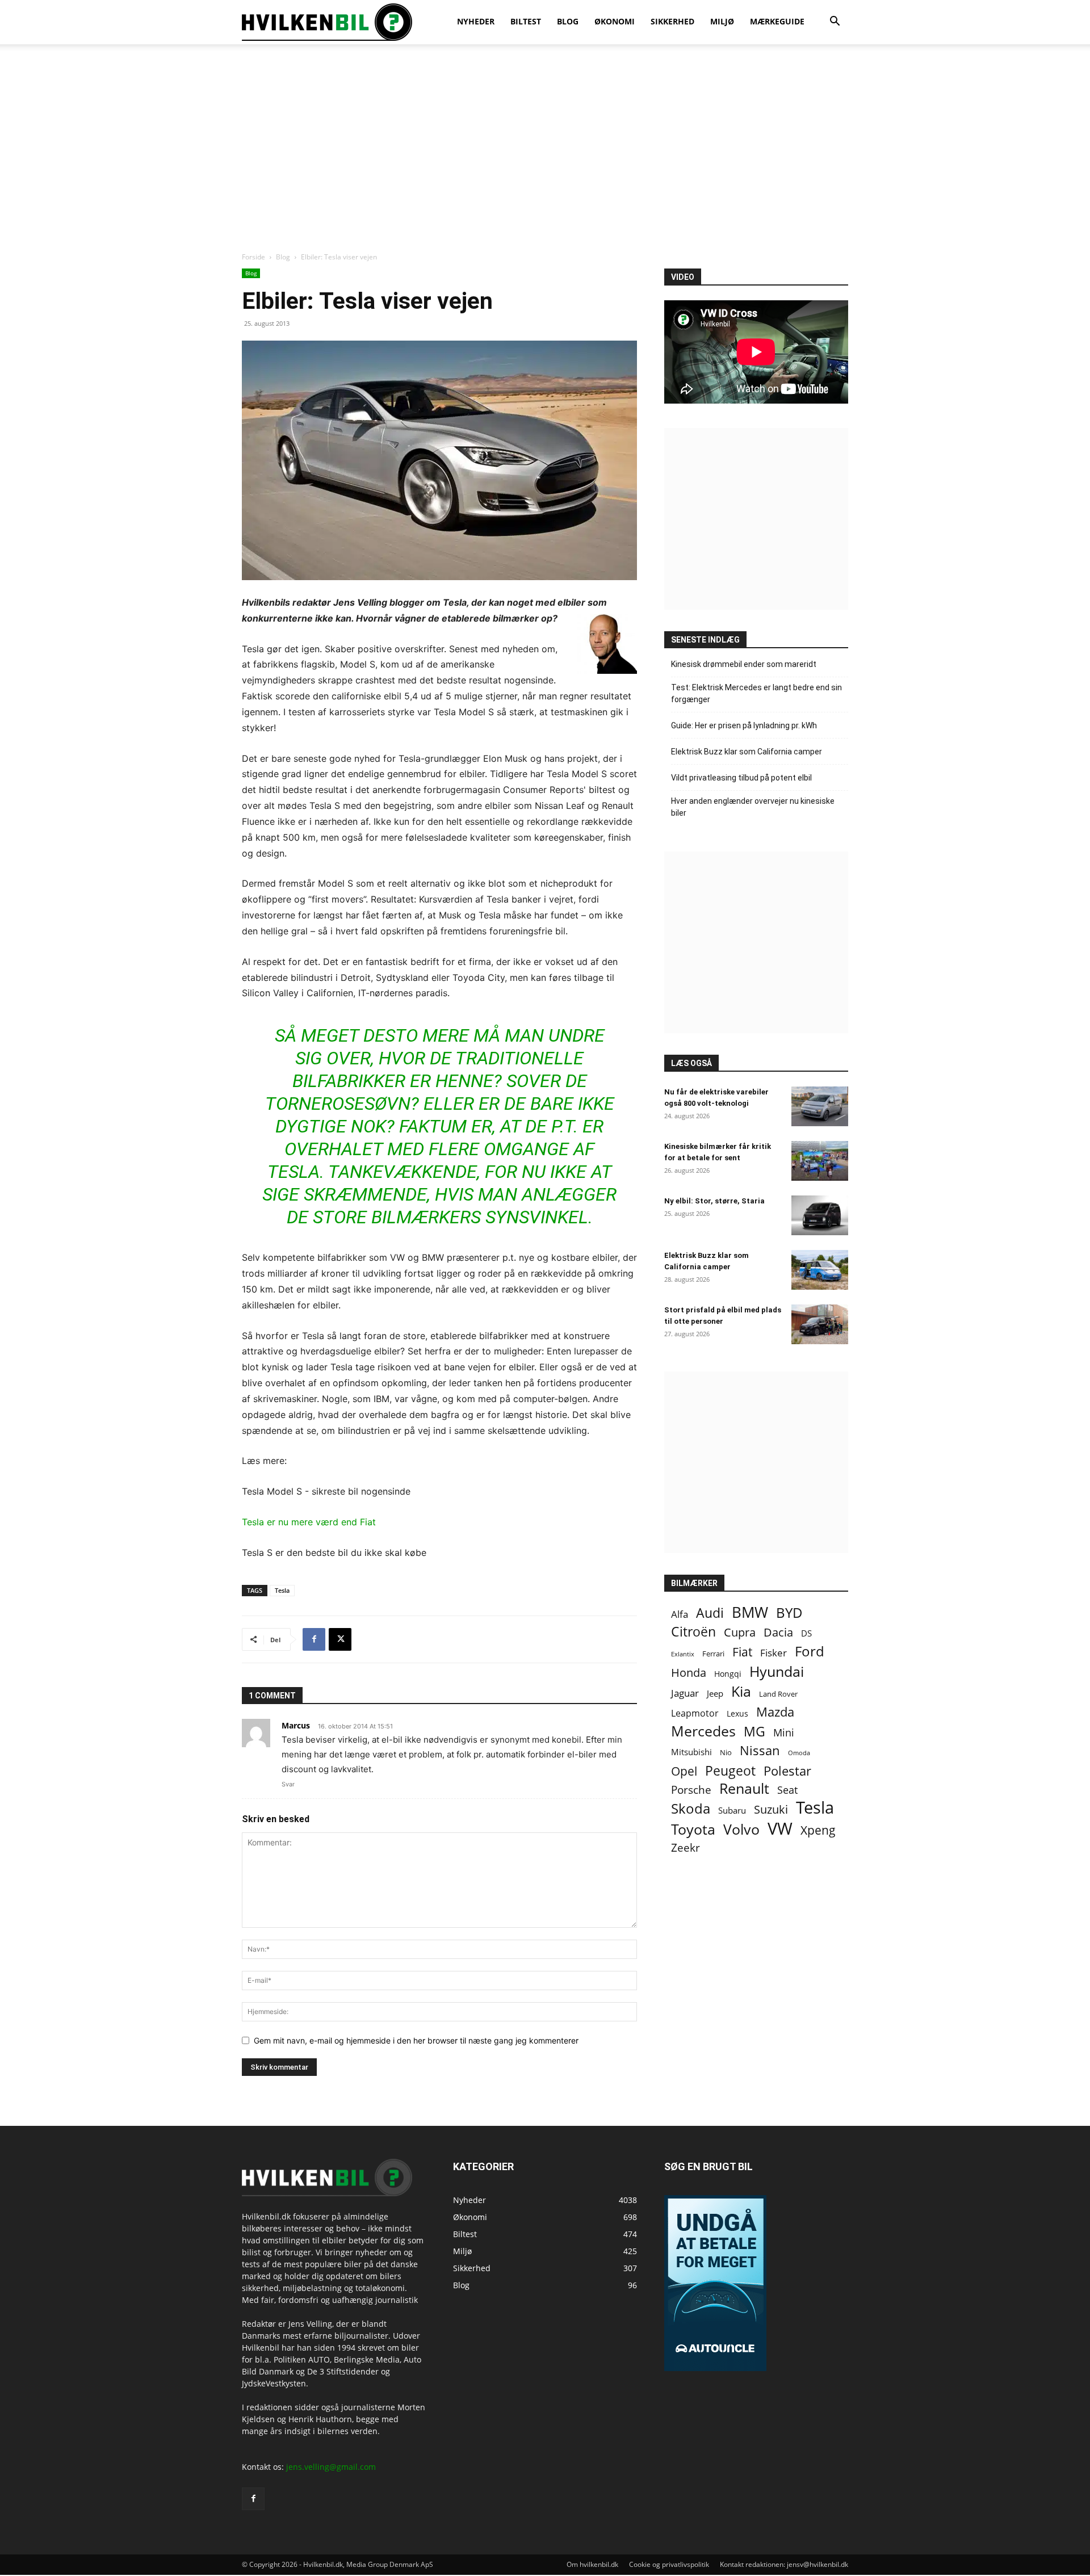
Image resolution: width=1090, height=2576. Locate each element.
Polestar (787, 1771)
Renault (744, 1788)
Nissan (760, 1750)
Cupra (740, 1632)
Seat (787, 1790)
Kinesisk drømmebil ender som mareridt (744, 664)
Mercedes (703, 1731)
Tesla (282, 1590)
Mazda (775, 1712)
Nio (726, 1752)
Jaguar (685, 1693)
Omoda (799, 1753)
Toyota (693, 1829)
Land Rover (778, 1694)
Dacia (778, 1632)
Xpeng (818, 1830)
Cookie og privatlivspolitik (669, 2564)
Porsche (691, 1790)
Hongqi (728, 1674)
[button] (835, 22)
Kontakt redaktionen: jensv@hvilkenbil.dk (784, 2564)
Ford (810, 1651)
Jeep (715, 1693)
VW (780, 1828)
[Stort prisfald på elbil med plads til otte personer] (820, 1324)
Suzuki (771, 1809)
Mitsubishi (691, 1752)
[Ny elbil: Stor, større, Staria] (820, 1215)
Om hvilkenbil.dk (592, 2564)
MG (754, 1732)
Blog (283, 257)
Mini (784, 1733)
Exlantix (683, 1654)
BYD (789, 1612)
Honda (689, 1673)
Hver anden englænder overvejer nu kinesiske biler (753, 807)
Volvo (741, 1829)
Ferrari (713, 1654)
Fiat (742, 1652)
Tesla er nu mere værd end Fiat (309, 1522)
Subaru (732, 1810)
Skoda (691, 1808)
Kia (741, 1691)
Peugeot (730, 1771)
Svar (288, 1784)
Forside (253, 257)
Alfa (680, 1614)
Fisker (774, 1653)
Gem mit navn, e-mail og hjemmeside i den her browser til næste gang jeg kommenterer (416, 2040)
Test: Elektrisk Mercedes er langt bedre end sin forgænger (756, 693)
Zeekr (686, 1848)
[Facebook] (314, 1639)
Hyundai (777, 1671)
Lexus (737, 1713)
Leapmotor (695, 1713)
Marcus (296, 1725)
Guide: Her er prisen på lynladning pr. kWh (744, 725)
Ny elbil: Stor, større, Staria (714, 1201)
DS (806, 1633)
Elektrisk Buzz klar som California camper (747, 752)
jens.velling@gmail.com (331, 2467)
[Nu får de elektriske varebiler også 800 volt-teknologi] (820, 1106)
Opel (684, 1771)
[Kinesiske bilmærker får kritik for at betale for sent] (820, 1161)
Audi (710, 1613)
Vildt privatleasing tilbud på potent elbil (741, 778)
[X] (340, 1639)
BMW (750, 1612)
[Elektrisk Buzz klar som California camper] (820, 1270)
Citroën (693, 1632)
